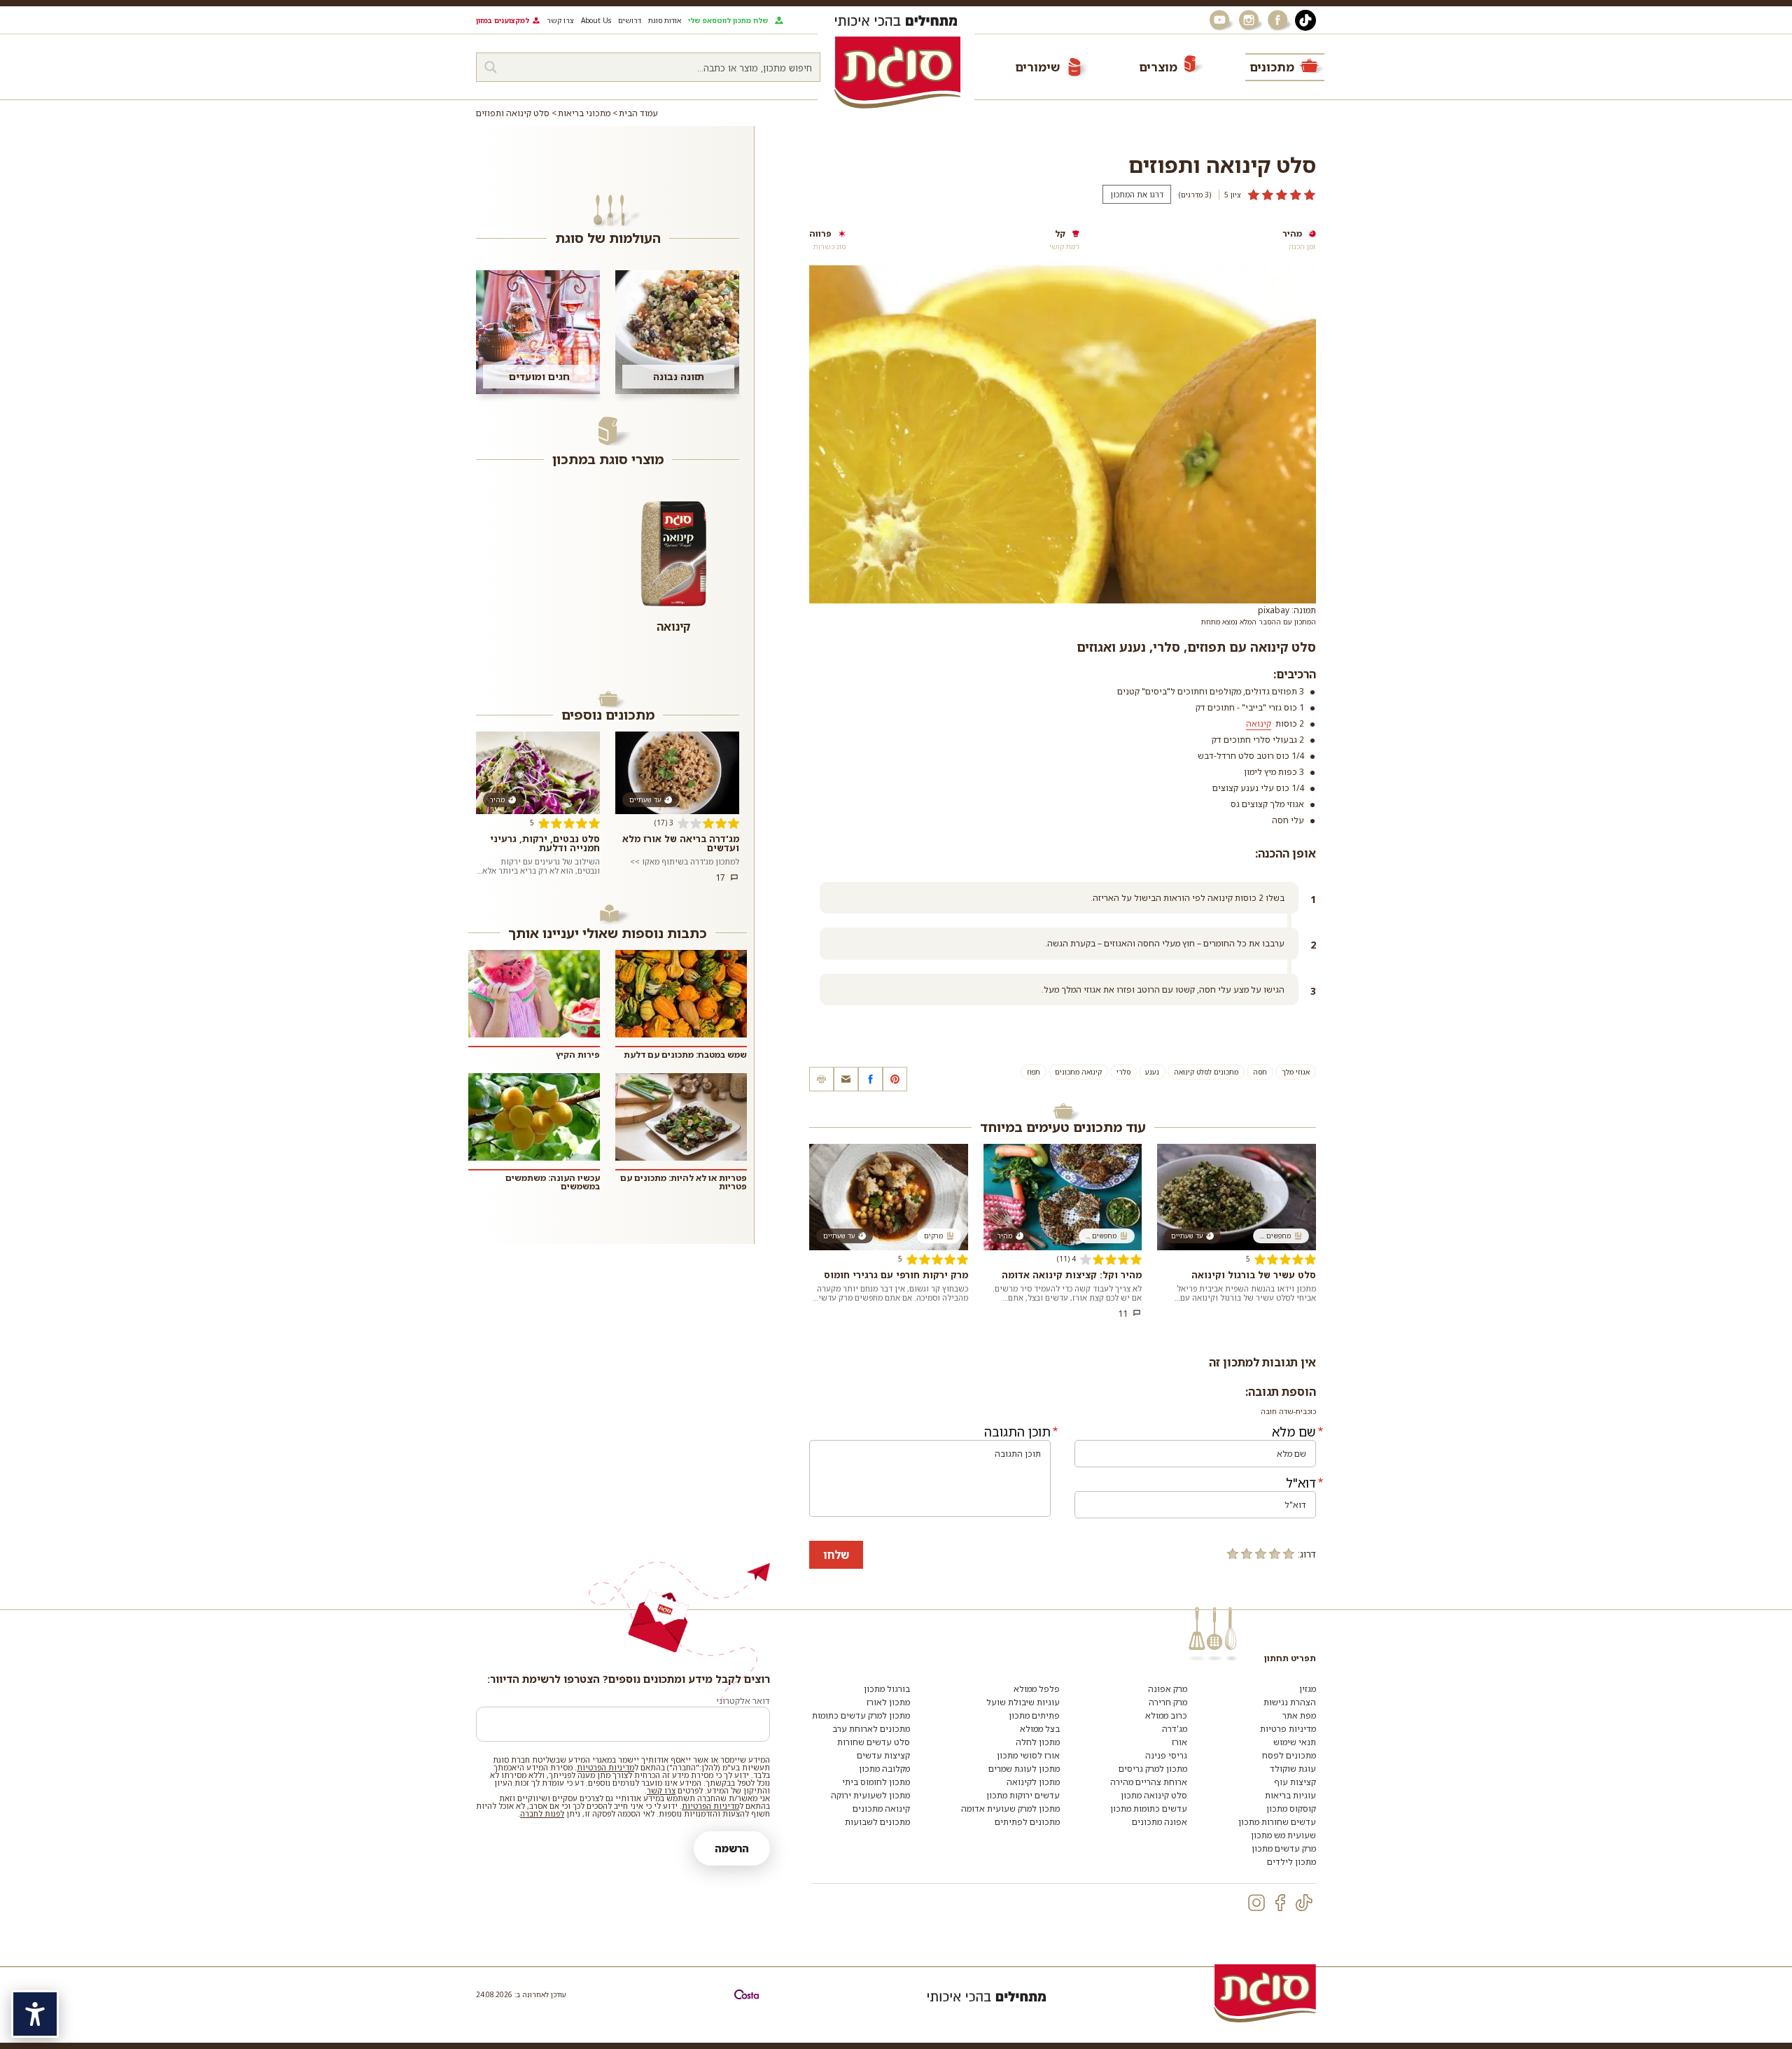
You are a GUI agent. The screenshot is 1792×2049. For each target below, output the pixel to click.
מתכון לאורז (888, 1702)
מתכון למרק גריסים (1153, 1769)
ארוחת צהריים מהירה (1149, 1782)
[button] (846, 1079)
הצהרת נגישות (1290, 1702)
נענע (1152, 1072)
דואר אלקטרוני (743, 1701)
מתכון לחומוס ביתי (876, 1782)
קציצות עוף (1295, 1782)
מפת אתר (1299, 1715)
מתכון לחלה (1038, 1742)
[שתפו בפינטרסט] (895, 1079)
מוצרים (1158, 67)
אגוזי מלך (1296, 1072)
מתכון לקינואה (1033, 1782)
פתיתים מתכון (1034, 1715)
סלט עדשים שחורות (874, 1742)
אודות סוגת (665, 20)
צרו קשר (560, 20)
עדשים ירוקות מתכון (1023, 1795)
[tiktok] (1304, 1903)
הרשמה (732, 1848)
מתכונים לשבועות (877, 1822)
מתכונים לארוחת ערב (871, 1729)
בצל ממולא (1040, 1729)
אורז (1179, 1742)
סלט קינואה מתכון (1154, 1795)
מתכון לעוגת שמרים (1024, 1769)
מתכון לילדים (1291, 1862)
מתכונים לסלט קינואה (1206, 1072)
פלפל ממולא (1037, 1689)
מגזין (1308, 1689)
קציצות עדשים (883, 1755)
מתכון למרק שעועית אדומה (1010, 1809)
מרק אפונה (1168, 1689)
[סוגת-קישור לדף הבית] (897, 72)
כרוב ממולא (1166, 1715)
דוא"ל (1301, 1483)
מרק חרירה (1168, 1702)
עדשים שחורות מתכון (1277, 1822)
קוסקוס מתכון (1291, 1809)
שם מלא (1294, 1432)
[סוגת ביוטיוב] (1221, 20)
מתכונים (1272, 67)
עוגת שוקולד (1293, 1769)
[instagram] (1256, 1903)
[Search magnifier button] (491, 67)
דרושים (630, 20)
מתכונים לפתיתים (1027, 1822)
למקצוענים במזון (503, 20)
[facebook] (1280, 1903)
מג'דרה (1175, 1729)
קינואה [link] (1259, 723)
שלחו (836, 1555)
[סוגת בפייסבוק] (1280, 20)
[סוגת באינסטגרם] (1250, 20)
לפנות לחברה (542, 1813)
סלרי (1123, 1072)
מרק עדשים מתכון (1284, 1848)
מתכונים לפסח (1289, 1755)
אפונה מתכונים (1160, 1822)
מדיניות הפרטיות (605, 1767)
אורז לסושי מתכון (1028, 1755)
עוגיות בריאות (1290, 1795)
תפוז (1034, 1072)
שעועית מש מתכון (1283, 1835)
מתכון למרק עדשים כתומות (861, 1715)
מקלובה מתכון (884, 1769)
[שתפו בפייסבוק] (870, 1079)
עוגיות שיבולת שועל (1023, 1702)
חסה (1260, 1072)
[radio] (1289, 1553)
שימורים (1037, 67)
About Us (596, 20)
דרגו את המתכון (1137, 194)
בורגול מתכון (887, 1689)
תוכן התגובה (1017, 1432)
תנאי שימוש (1295, 1742)
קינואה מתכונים (1078, 1072)
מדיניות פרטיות (1288, 1729)
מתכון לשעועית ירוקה (870, 1795)
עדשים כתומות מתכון (1149, 1809)
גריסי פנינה (1166, 1755)
